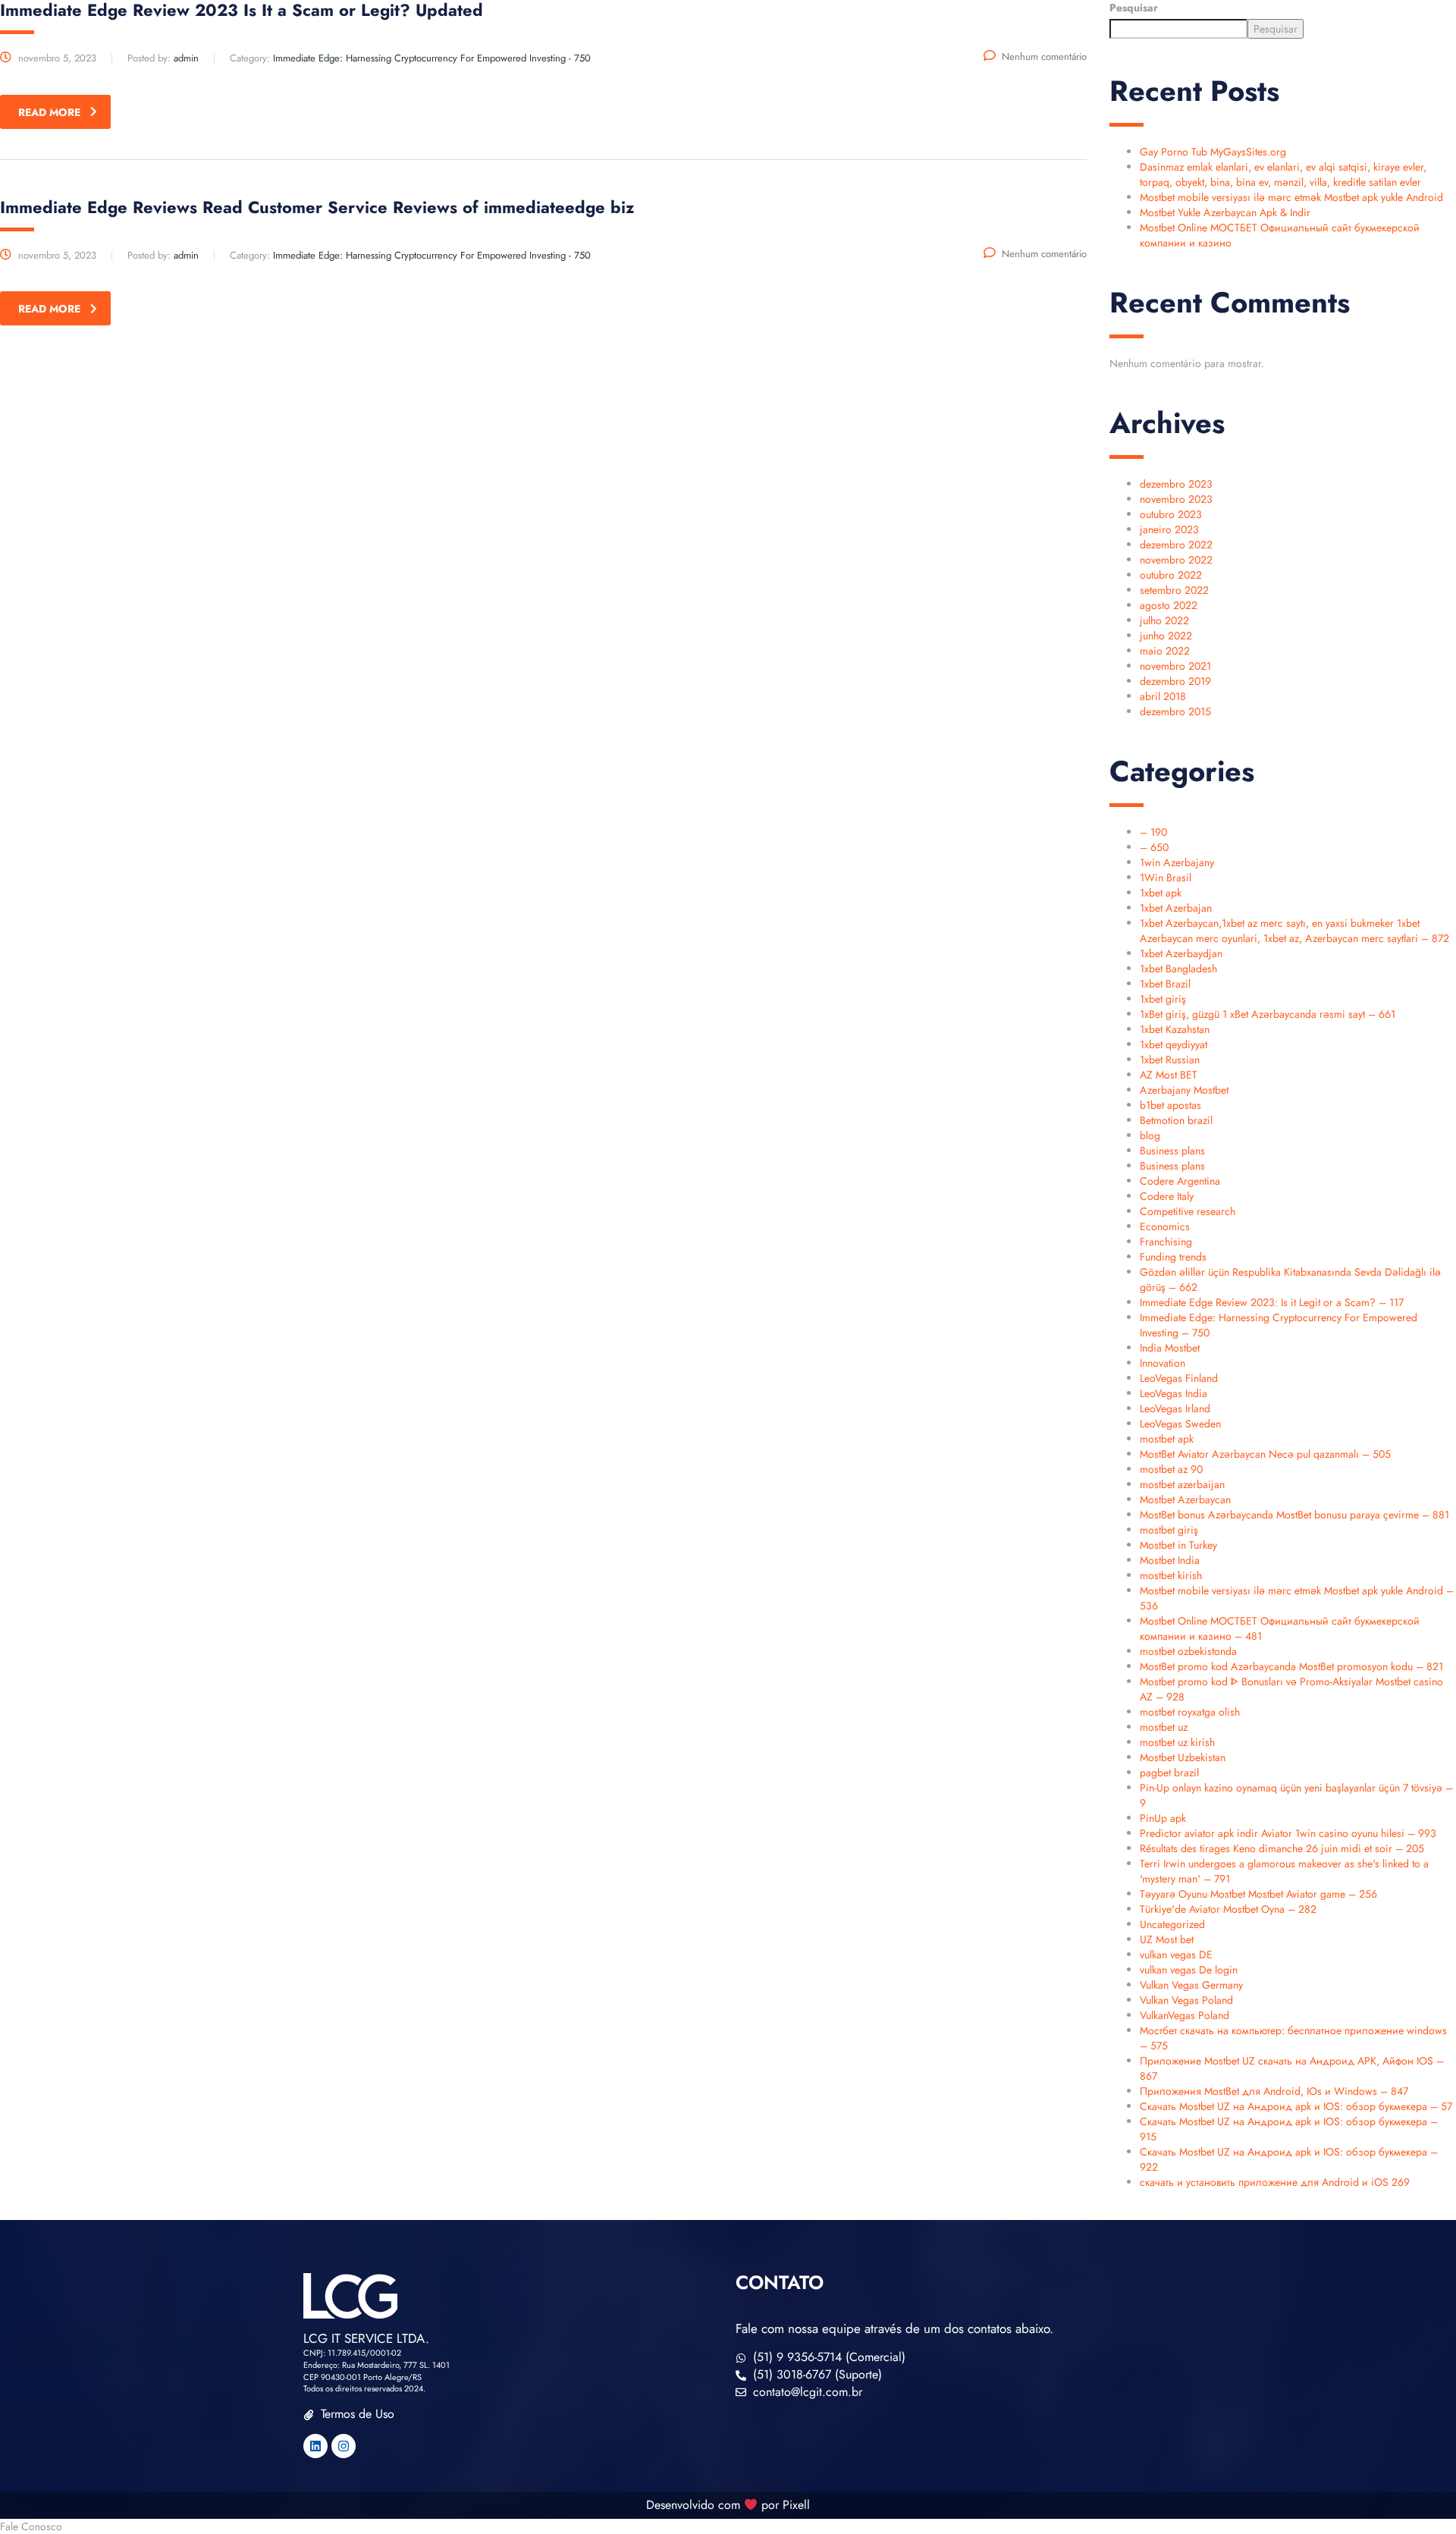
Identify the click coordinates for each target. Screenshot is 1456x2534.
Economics (1165, 1226)
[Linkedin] (315, 2446)
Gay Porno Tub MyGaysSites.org (1213, 152)
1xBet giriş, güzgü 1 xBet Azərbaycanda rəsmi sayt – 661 (1268, 1014)
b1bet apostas (1170, 1105)
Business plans (1172, 1151)
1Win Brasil (1166, 878)
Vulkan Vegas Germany (1191, 1985)
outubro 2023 (1171, 514)
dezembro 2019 (1175, 681)
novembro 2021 (1175, 666)
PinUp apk (1163, 1818)
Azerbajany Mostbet (1184, 1090)
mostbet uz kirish (1177, 1742)
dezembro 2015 (1175, 711)
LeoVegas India (1174, 1393)
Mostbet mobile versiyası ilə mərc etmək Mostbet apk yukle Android (1291, 197)
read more (49, 112)
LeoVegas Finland (1179, 1378)
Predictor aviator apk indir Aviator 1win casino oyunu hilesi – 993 (1288, 1833)
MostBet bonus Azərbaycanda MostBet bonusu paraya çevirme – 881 (1294, 1515)
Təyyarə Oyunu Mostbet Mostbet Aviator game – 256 (1258, 1894)
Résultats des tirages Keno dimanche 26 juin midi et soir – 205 (1282, 1848)
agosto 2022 (1169, 605)
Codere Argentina (1180, 1181)
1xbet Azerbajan (1176, 908)
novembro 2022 (1176, 560)
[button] (728, 2526)
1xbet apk (1161, 893)
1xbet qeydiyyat (1174, 1044)
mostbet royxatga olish (1190, 1712)
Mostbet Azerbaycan (1185, 1499)
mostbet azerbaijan (1182, 1484)
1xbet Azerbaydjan (1181, 953)
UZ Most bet (1167, 1939)
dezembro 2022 (1176, 545)
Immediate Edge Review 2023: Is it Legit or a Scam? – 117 (1272, 1302)
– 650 (1154, 847)
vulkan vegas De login (1189, 1970)
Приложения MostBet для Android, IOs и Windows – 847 (1274, 2091)
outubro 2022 (1171, 575)
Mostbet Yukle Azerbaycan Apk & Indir (1225, 212)
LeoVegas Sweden (1180, 1424)
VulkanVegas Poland (1185, 2015)
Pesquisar (1134, 8)
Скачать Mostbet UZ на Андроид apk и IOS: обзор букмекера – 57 (1296, 2106)
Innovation (1163, 1363)
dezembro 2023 (1176, 484)
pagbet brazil (1169, 1773)
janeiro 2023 (1169, 529)
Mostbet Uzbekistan (1183, 1757)
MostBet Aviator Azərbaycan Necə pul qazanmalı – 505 (1265, 1454)
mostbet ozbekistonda (1188, 1651)
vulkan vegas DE (1176, 1955)
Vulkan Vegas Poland (1186, 2000)
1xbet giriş (1163, 999)
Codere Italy (1167, 1196)
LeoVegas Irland (1175, 1408)
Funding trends (1173, 1257)
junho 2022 (1166, 636)
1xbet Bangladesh (1178, 969)
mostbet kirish (1171, 1575)
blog (1150, 1135)
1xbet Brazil (1165, 984)
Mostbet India (1170, 1560)
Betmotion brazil (1176, 1120)
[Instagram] (344, 2446)
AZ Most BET (1169, 1075)
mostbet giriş (1169, 1530)
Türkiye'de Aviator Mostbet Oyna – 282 (1228, 1909)
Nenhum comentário (1044, 57)
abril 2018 (1163, 696)
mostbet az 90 (1171, 1469)
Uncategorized (1172, 1924)
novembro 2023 (1176, 499)
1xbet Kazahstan (1175, 1029)
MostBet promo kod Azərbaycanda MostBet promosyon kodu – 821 (1291, 1666)
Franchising (1166, 1242)
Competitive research (1188, 1211)
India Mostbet (1170, 1348)
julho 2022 (1164, 620)
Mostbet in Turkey (1178, 1545)
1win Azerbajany (1177, 862)
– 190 (1153, 832)
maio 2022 (1165, 651)
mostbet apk (1167, 1439)
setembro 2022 (1174, 590)
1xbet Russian (1170, 1060)
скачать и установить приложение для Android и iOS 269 (1275, 2182)
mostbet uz (1164, 1727)
